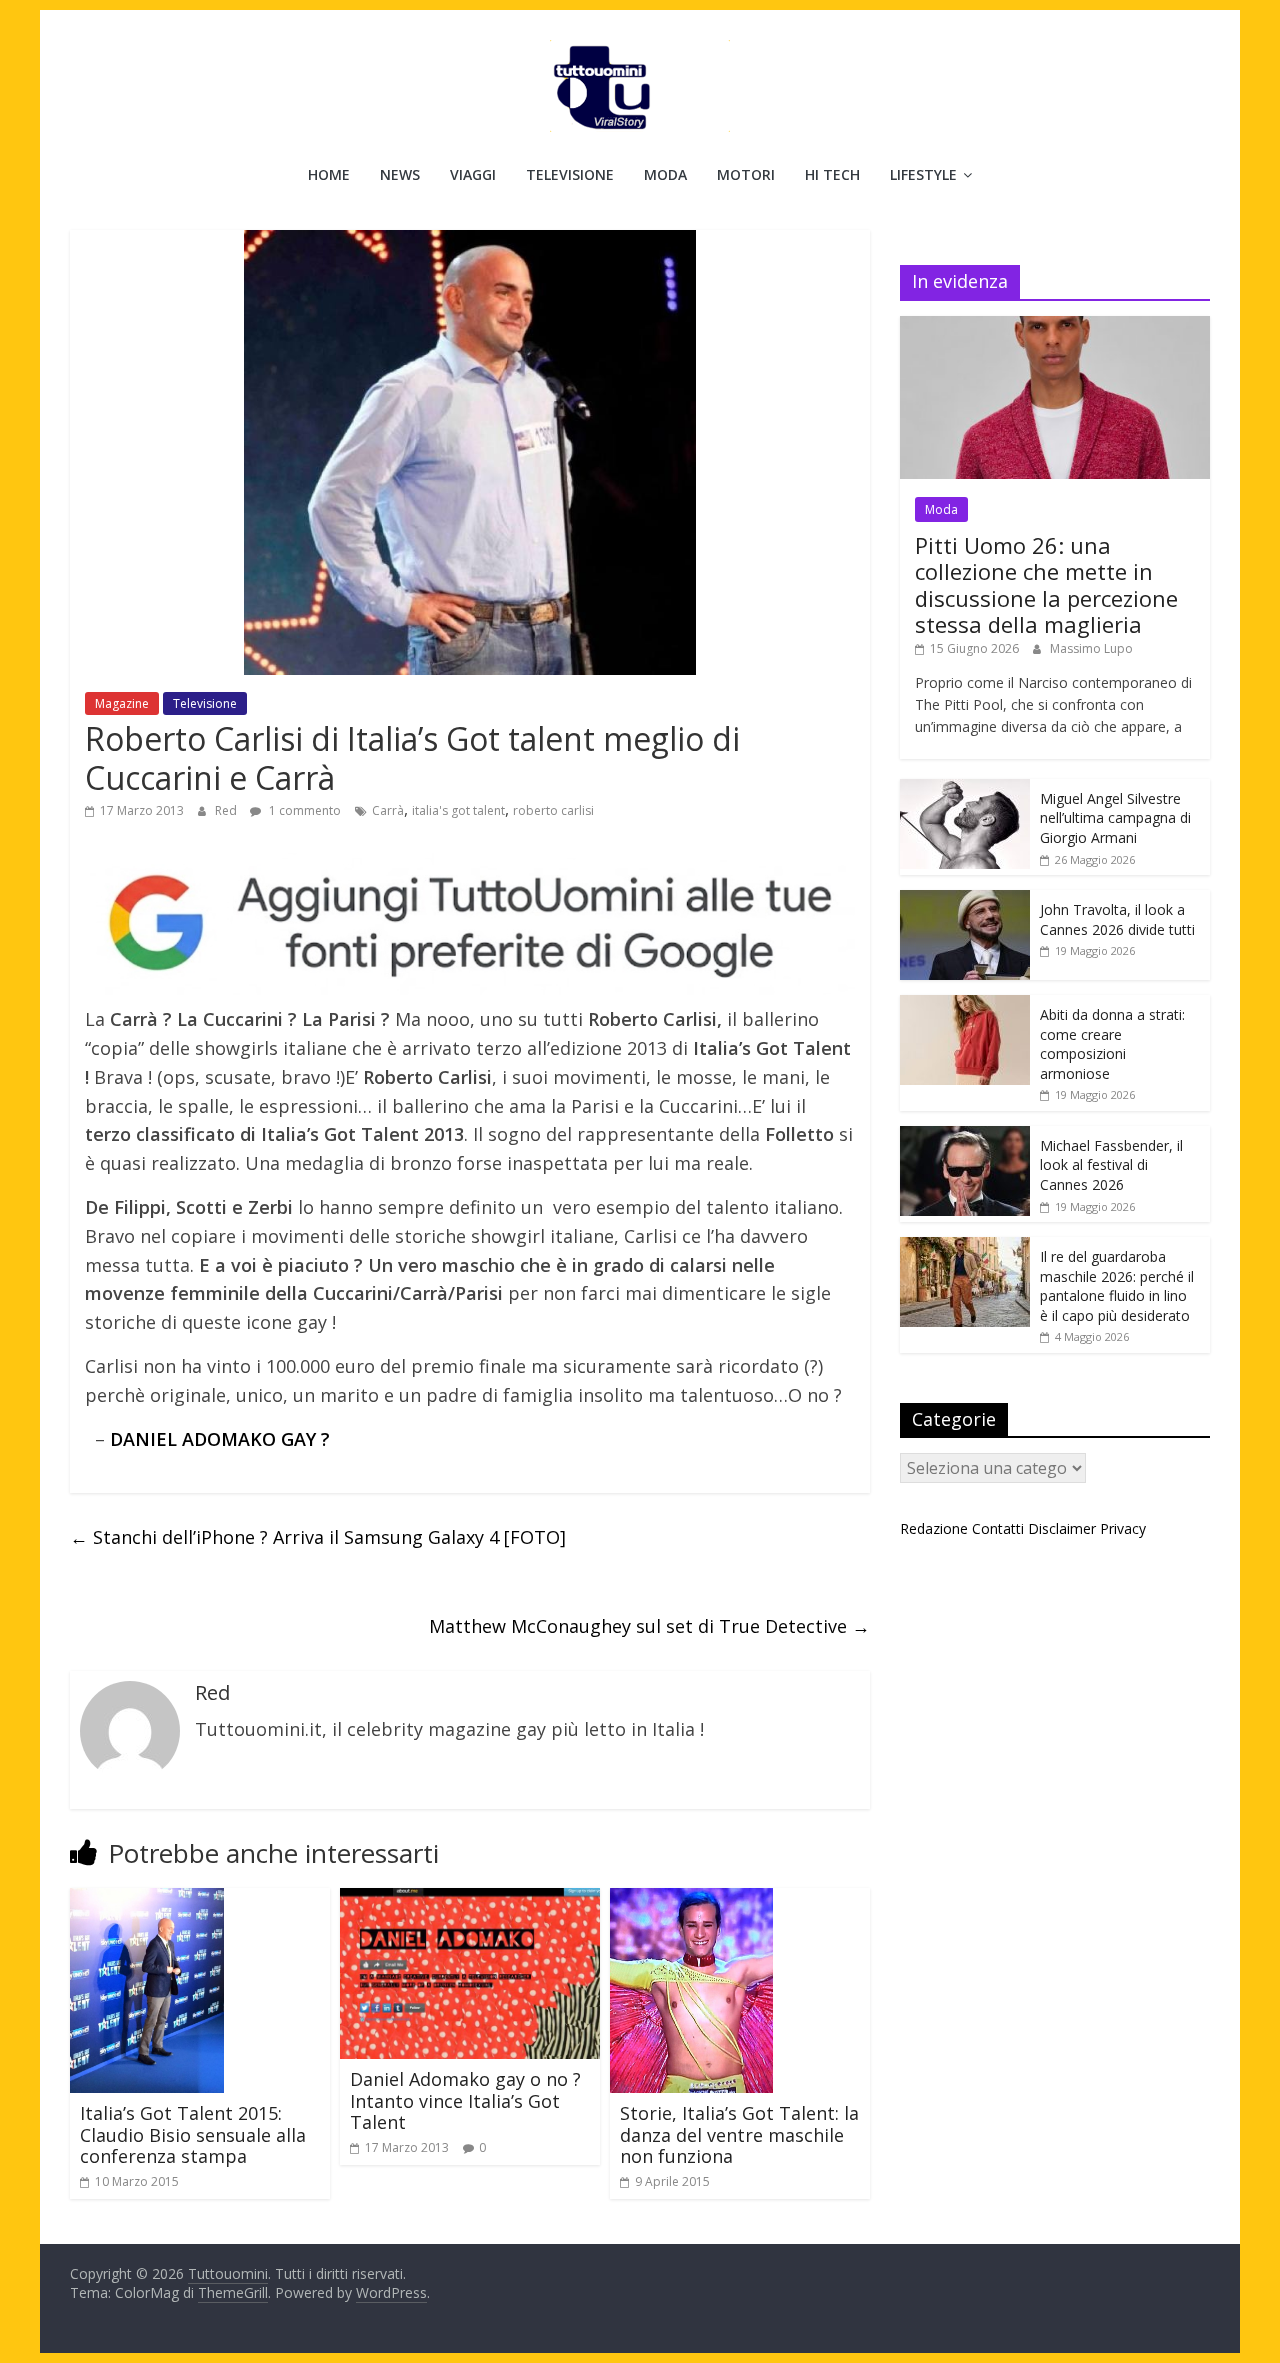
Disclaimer (1062, 1528)
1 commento (303, 810)
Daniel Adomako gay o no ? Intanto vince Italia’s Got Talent (465, 2100)
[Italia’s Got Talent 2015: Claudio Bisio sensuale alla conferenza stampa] (147, 1900)
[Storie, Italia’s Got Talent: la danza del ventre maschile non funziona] (691, 1900)
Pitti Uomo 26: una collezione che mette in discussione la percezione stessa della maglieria (1046, 584)
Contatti (998, 1528)
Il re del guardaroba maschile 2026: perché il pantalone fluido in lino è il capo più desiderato (1117, 1286)
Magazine (122, 703)
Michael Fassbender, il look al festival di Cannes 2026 (1111, 1165)
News (400, 174)
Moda (665, 174)
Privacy (1123, 1528)
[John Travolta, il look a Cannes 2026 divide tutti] (965, 900)
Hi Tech (832, 174)
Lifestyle (923, 174)
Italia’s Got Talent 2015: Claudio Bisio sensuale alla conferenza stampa (193, 2134)
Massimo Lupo (1091, 648)
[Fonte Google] (470, 924)
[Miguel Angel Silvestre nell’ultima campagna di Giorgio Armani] (965, 789)
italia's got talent (458, 810)
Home (329, 174)
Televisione (570, 174)
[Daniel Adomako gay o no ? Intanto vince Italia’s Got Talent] (470, 1900)
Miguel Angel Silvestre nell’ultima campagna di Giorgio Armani (1115, 818)
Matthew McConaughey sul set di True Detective (649, 1626)
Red (227, 810)
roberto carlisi (553, 810)
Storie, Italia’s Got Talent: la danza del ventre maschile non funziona (739, 2134)
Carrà (388, 810)
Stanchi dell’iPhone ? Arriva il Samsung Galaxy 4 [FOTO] (318, 1537)
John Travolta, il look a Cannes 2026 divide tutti (1117, 919)
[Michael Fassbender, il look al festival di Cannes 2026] (965, 1136)
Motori (746, 174)
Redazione (934, 1528)
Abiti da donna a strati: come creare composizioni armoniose (1112, 1044)
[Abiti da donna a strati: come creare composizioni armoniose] (965, 1005)
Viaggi (473, 174)
